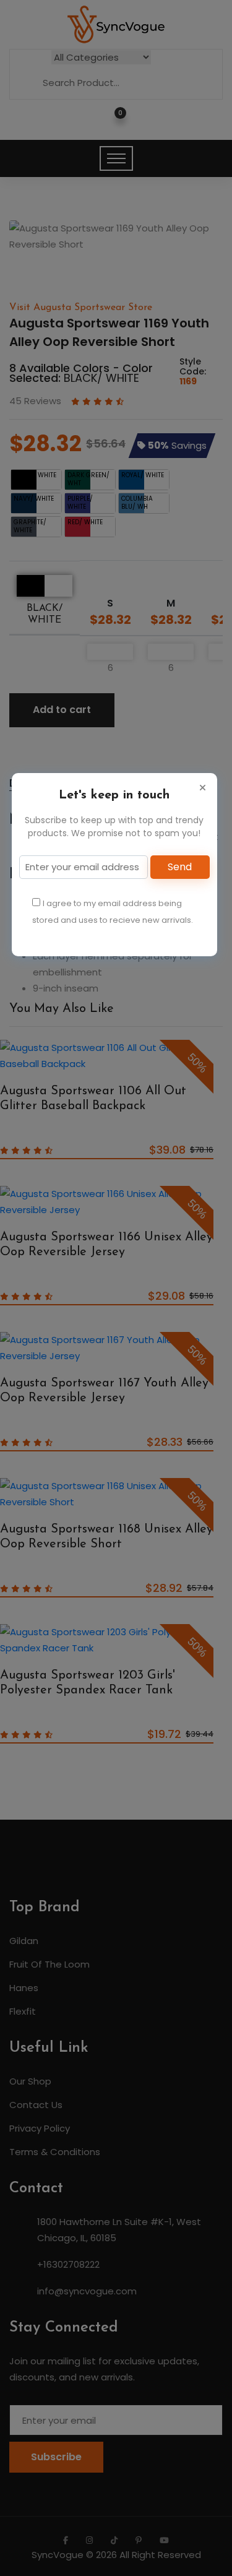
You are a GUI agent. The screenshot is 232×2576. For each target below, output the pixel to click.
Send (180, 867)
